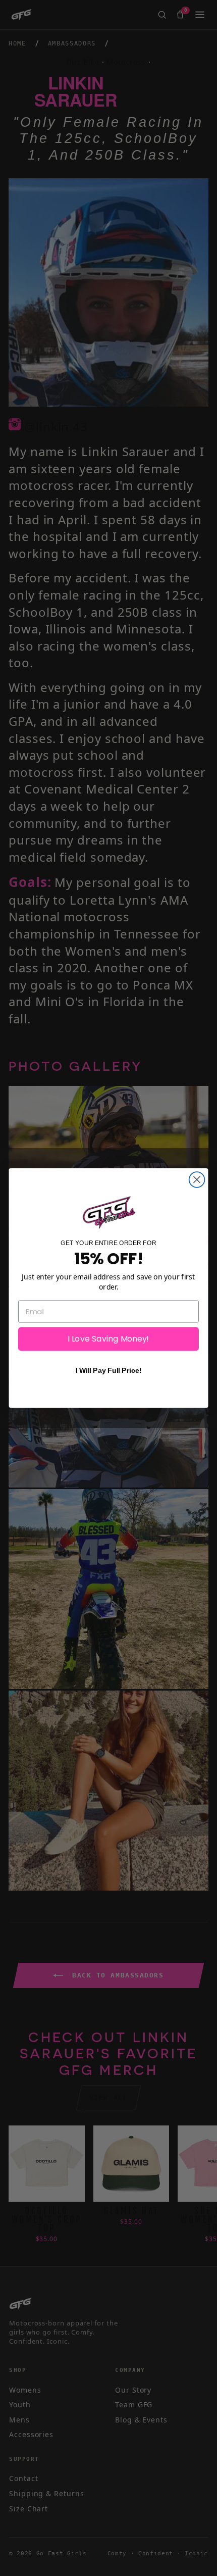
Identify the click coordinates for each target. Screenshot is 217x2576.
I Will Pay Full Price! (108, 1371)
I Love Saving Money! (108, 1339)
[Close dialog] (197, 1180)
